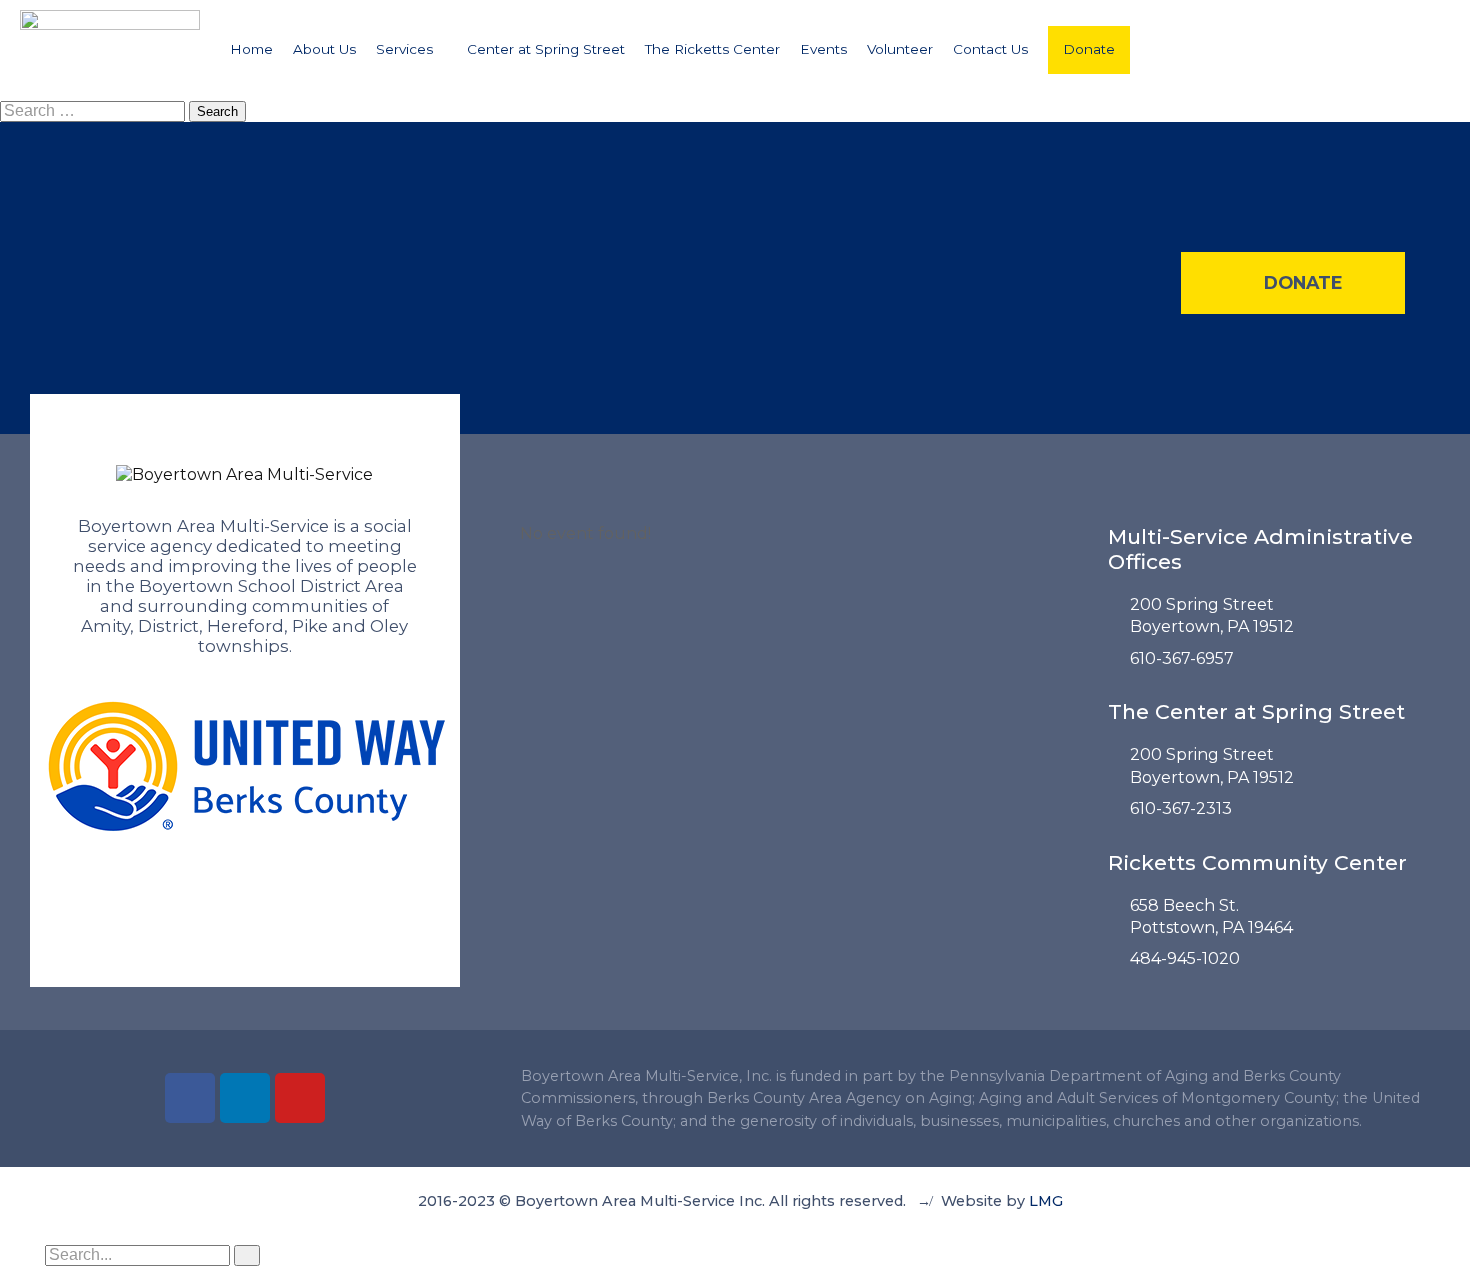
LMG (1046, 1201)
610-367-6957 (1182, 658)
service (117, 546)
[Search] (247, 1255)
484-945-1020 (1185, 958)
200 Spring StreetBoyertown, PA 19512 (1212, 615)
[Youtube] (300, 1098)
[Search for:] (94, 110)
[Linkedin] (245, 1098)
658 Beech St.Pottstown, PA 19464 (1211, 916)
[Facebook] (190, 1098)
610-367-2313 (1181, 808)
